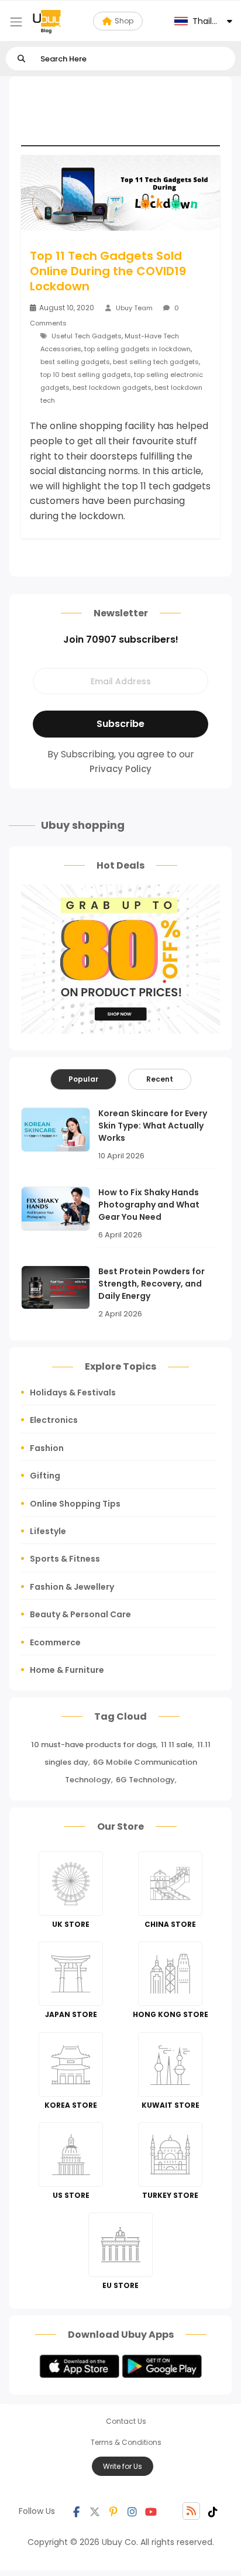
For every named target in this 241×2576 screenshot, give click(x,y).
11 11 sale (177, 1745)
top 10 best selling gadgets (86, 375)
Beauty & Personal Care (80, 1614)
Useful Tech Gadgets (87, 336)
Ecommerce (55, 1642)
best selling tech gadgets (156, 362)
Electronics (54, 1420)
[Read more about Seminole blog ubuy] (47, 21)
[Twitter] (95, 2511)
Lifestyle (48, 1531)
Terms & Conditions (126, 2442)
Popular (83, 1079)
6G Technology (145, 1780)
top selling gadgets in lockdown (137, 349)
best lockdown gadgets (112, 387)
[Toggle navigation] (16, 22)
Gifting (45, 1476)
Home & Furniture (67, 1670)
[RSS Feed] (191, 2511)
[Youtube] (151, 2511)
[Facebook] (76, 2511)
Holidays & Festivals (73, 1392)
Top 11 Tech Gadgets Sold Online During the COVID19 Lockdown (108, 271)
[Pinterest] (113, 2511)
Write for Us (123, 2466)
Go (21, 59)
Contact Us (126, 2421)
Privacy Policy (120, 769)
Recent (160, 1079)
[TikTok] (213, 2511)
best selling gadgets (75, 362)
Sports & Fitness (65, 1559)
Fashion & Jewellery (72, 1587)
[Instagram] (132, 2511)
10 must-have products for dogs (94, 1745)
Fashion (47, 1448)
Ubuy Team (134, 308)
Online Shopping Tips (75, 1504)
